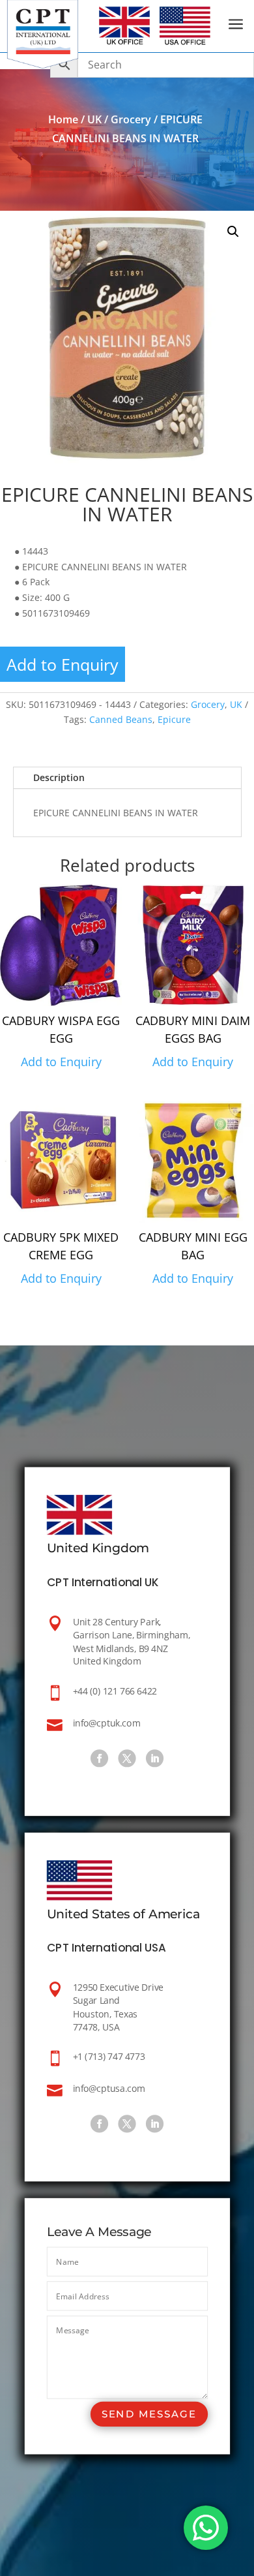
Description (59, 777)
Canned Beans (121, 719)
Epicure (174, 719)
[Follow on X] (127, 1758)
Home (63, 119)
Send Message (148, 2414)
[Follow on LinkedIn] (155, 1758)
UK (94, 119)
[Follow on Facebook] (99, 1758)
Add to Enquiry (63, 664)
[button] (233, 232)
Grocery (131, 119)
